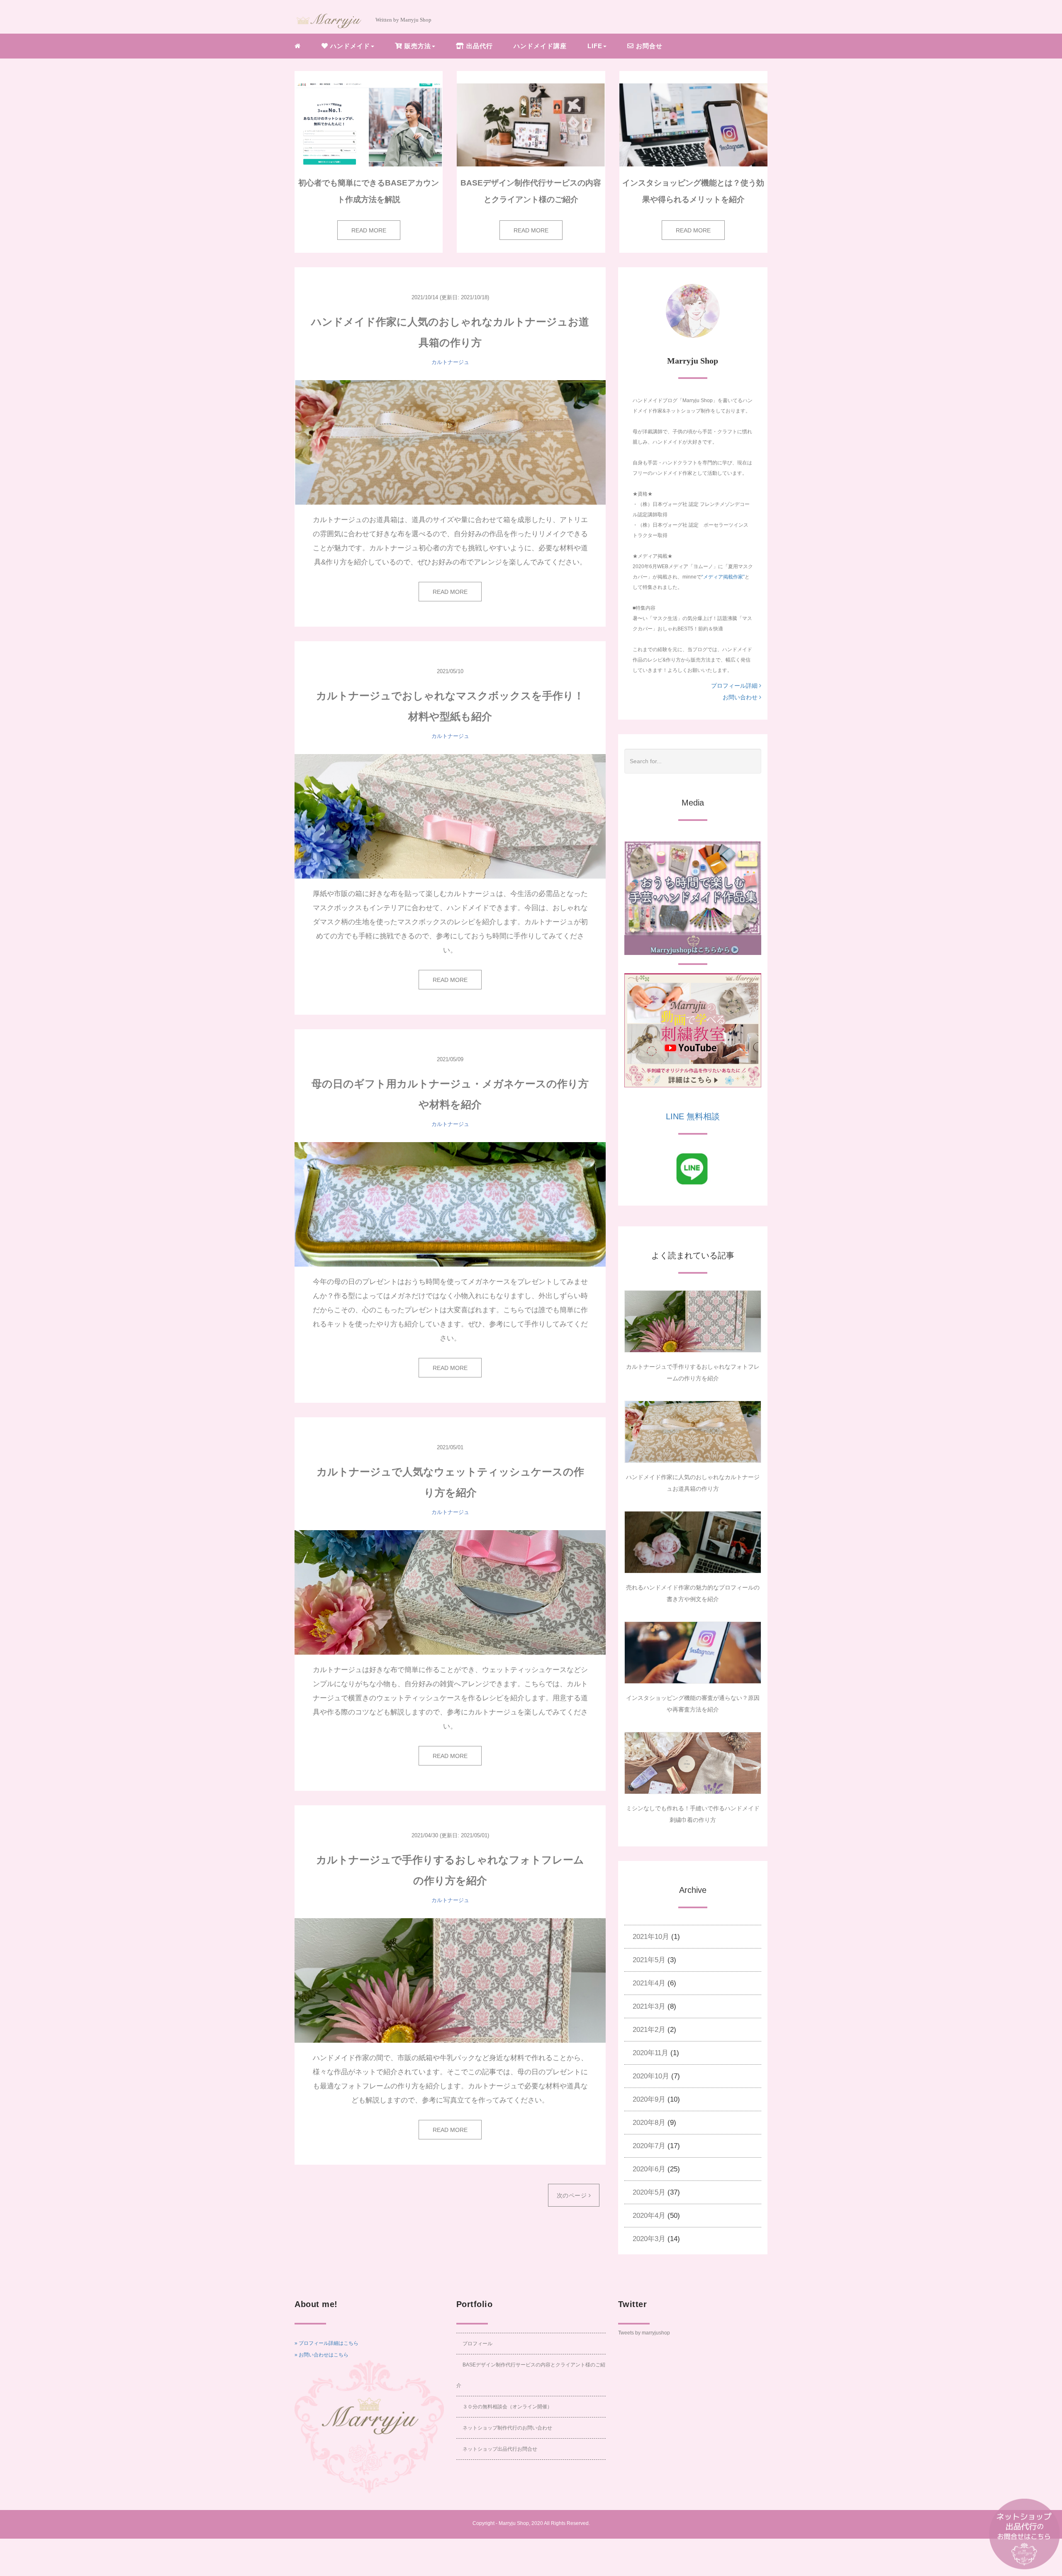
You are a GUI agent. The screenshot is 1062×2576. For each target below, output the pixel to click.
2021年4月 (649, 1983)
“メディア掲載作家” (723, 577)
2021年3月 (649, 2006)
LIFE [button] (595, 46)
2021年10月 (651, 1937)
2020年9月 (649, 2099)
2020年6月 (649, 2169)
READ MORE (369, 230)
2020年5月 (649, 2192)
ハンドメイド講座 (540, 46)
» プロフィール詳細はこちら (326, 2343)
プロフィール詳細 (735, 686)
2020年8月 (649, 2123)
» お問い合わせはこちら (322, 2355)
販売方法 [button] (417, 46)
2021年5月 (649, 1960)
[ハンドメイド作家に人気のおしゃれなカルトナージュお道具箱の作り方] (450, 442)
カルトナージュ (450, 362)
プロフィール (477, 2344)
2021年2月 (649, 2030)
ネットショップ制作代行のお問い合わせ (507, 2428)
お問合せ (648, 46)
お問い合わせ (741, 697)
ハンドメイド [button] (349, 46)
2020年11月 (650, 2053)
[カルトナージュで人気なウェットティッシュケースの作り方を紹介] (450, 1592)
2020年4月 (649, 2216)
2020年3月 (649, 2239)
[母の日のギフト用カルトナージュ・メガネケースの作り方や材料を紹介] (450, 1204)
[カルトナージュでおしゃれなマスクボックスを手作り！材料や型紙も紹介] (450, 816)
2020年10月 (651, 2076)
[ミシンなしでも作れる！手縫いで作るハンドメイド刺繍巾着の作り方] (693, 1763)
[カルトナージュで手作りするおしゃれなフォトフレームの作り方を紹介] (450, 1980)
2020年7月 (649, 2146)
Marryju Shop (514, 2523)
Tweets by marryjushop (644, 2333)
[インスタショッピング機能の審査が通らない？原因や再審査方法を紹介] (693, 1653)
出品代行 (479, 46)
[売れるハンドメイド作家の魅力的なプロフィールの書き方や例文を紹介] (693, 1542)
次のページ (573, 2195)
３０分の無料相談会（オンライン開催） (507, 2407)
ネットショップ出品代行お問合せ (500, 2449)
